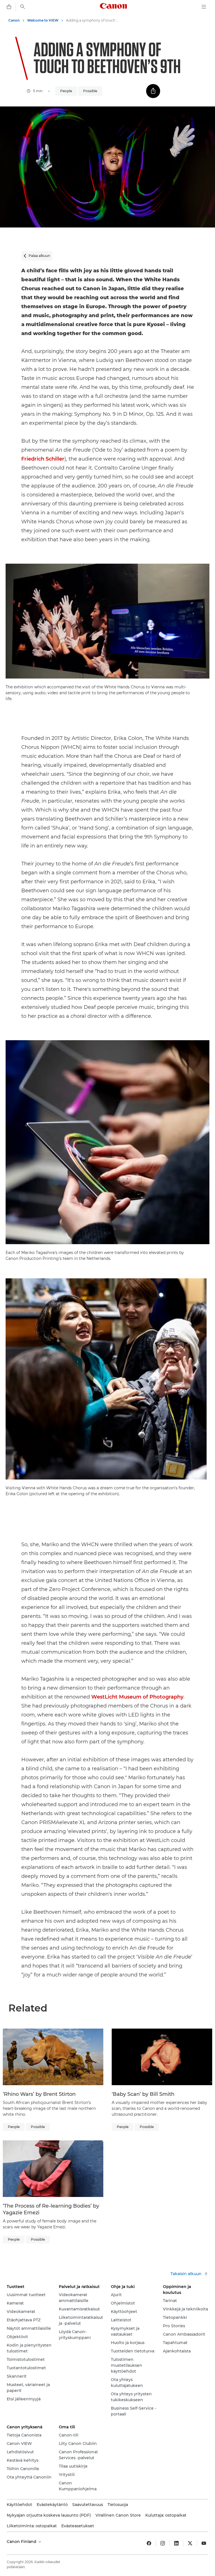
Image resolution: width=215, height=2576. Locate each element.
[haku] (23, 7)
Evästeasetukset (78, 2526)
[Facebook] (149, 2543)
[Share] (153, 91)
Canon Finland (22, 2542)
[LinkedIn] (176, 2543)
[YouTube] (204, 2543)
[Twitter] (190, 2543)
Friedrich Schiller (43, 459)
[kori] (9, 7)
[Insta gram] (163, 2543)
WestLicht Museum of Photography (137, 1697)
